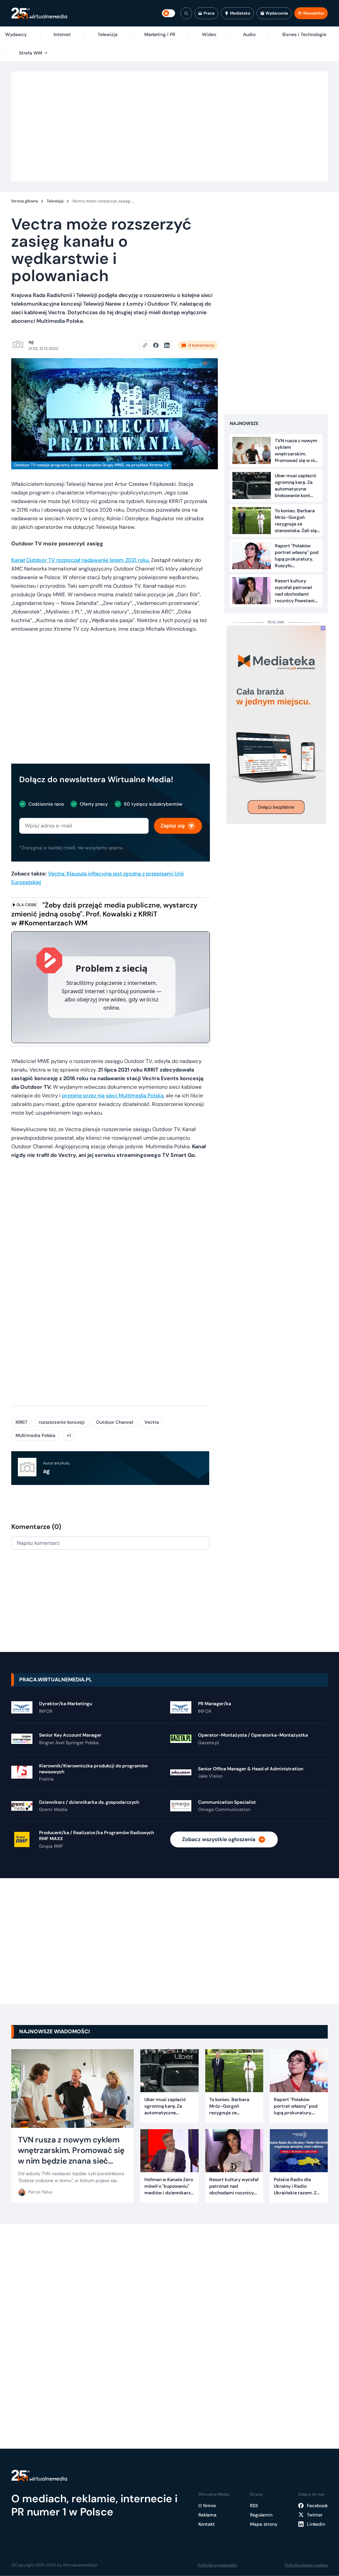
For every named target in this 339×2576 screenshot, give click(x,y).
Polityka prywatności (218, 2565)
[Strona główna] (39, 13)
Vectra (152, 1422)
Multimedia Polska (35, 1435)
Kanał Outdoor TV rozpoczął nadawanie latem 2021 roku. (80, 560)
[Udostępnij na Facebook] (159, 345)
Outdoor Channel (115, 1422)
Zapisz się (173, 826)
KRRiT (22, 1422)
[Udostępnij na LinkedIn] (167, 345)
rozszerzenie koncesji (62, 1422)
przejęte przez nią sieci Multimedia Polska (113, 1096)
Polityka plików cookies (306, 2565)
